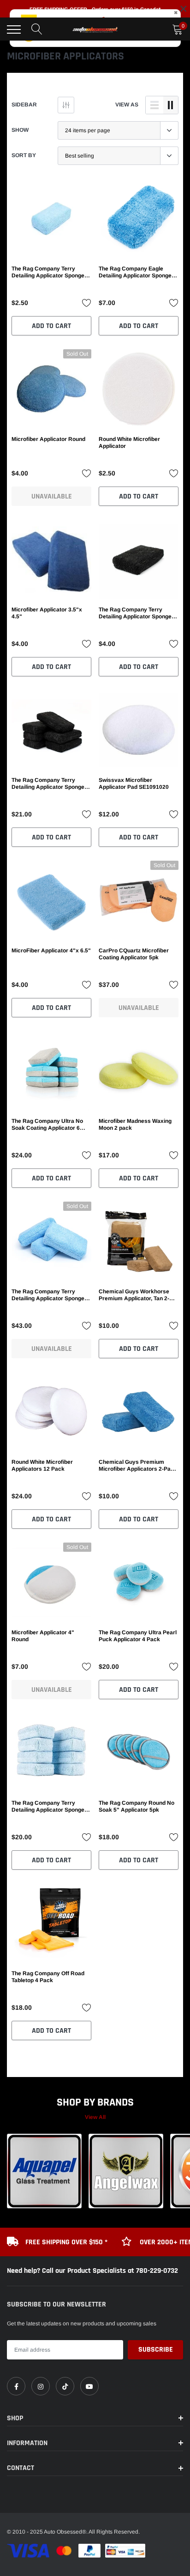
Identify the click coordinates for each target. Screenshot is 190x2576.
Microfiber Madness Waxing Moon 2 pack (135, 1124)
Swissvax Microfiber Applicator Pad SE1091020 (134, 783)
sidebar (24, 105)
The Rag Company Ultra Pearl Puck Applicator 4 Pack (138, 1636)
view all (95, 2117)
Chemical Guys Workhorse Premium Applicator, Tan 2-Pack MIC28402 (134, 1295)
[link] (51, 219)
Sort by (24, 155)
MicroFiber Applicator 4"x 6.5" (51, 951)
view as (127, 105)
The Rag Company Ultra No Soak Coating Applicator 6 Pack (47, 1125)
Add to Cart (51, 326)
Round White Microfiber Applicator (129, 443)
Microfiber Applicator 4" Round (43, 1636)
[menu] (14, 29)
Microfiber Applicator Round (48, 439)
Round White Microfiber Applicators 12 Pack (42, 1465)
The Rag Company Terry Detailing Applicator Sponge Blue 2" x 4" (48, 272)
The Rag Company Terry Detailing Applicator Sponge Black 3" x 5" (135, 613)
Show (20, 130)
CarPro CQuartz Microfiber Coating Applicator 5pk (134, 954)
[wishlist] (87, 303)
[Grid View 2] (171, 105)
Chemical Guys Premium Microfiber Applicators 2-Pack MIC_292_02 (138, 1466)
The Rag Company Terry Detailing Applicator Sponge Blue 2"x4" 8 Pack (48, 1807)
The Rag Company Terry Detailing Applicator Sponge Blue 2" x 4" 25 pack (48, 1295)
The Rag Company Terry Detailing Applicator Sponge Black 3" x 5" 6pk (48, 784)
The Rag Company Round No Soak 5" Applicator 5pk (137, 1806)
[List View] (154, 105)
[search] (37, 29)
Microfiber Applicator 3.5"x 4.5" (47, 613)
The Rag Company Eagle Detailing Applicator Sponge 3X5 (135, 272)
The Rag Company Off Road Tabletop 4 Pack (48, 1977)
